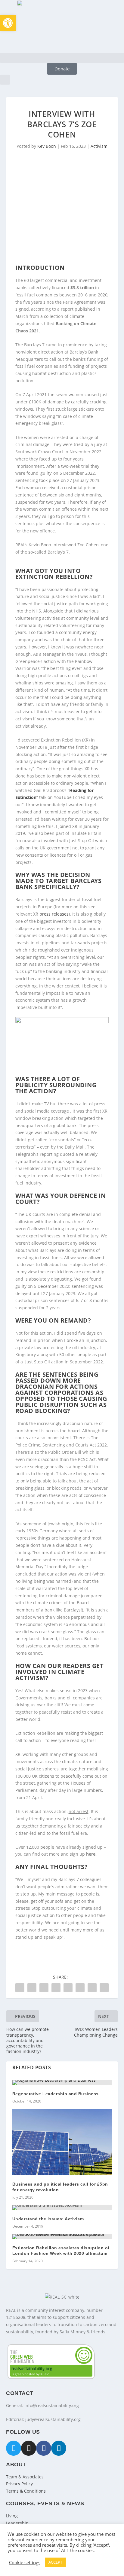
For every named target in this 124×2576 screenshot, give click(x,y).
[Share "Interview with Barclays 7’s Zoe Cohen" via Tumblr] (56, 1988)
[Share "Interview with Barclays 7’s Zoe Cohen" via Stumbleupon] (92, 1988)
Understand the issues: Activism (48, 2219)
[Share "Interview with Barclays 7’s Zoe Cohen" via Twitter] (32, 1988)
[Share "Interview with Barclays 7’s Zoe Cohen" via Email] (104, 1988)
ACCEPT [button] (55, 2562)
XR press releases (51, 914)
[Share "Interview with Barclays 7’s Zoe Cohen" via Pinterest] (68, 1988)
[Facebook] (44, 2448)
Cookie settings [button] (25, 2562)
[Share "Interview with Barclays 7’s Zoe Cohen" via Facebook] (20, 1988)
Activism (99, 146)
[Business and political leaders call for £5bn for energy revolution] (62, 2142)
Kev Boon (47, 146)
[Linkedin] (59, 2448)
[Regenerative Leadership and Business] (62, 2083)
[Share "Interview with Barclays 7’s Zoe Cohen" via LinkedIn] (80, 1988)
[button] (62, 58)
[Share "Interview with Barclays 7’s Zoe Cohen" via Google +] (44, 1988)
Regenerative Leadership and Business (56, 2094)
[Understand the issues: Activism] (62, 2208)
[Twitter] (14, 2448)
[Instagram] (29, 2448)
